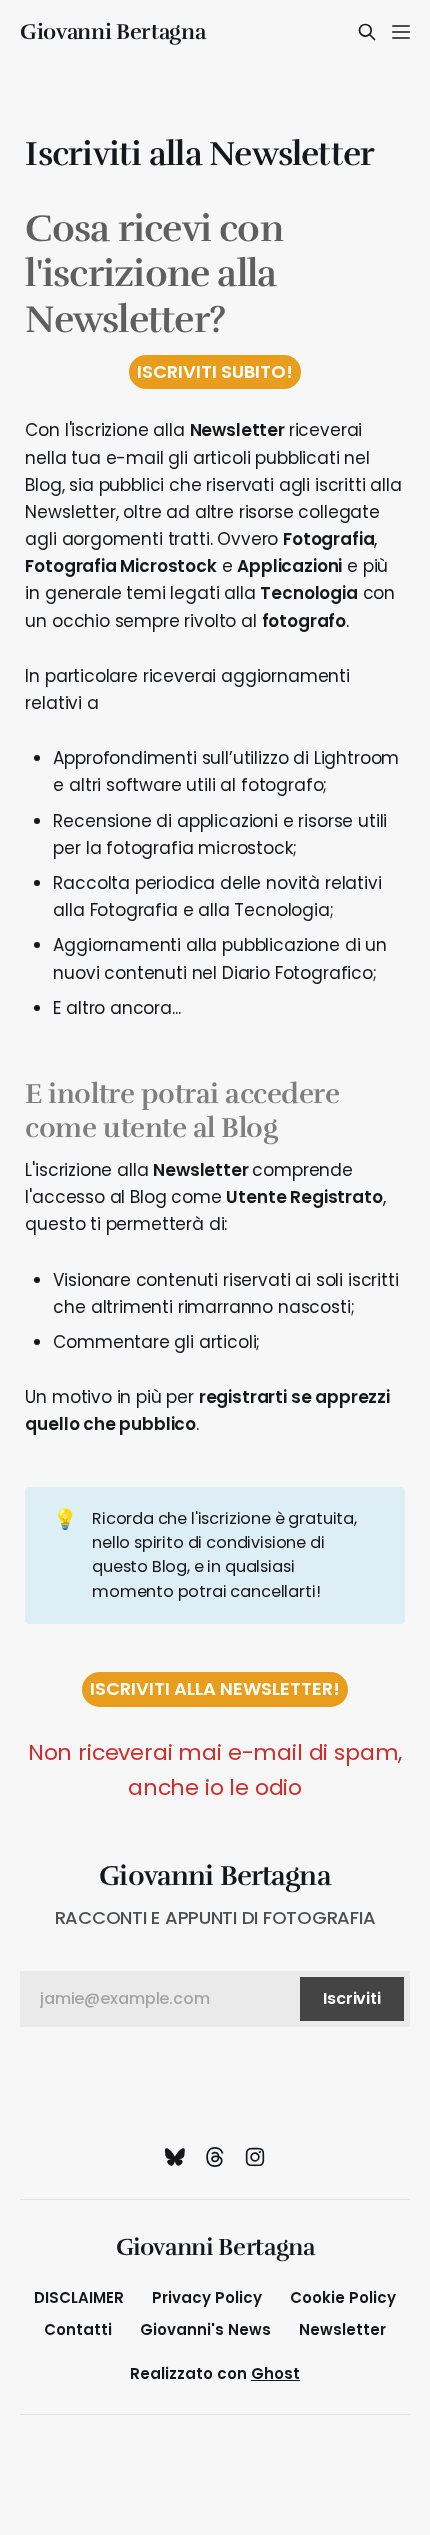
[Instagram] (255, 2157)
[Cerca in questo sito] (367, 32)
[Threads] (215, 2157)
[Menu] (401, 32)
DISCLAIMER (79, 2297)
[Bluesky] (175, 2157)
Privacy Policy (207, 2297)
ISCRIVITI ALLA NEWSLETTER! (215, 1688)
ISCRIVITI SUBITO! (215, 371)
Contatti (78, 2329)
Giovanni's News (205, 2329)
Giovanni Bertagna (112, 32)
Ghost (275, 2373)
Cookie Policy (343, 2297)
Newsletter (342, 2329)
